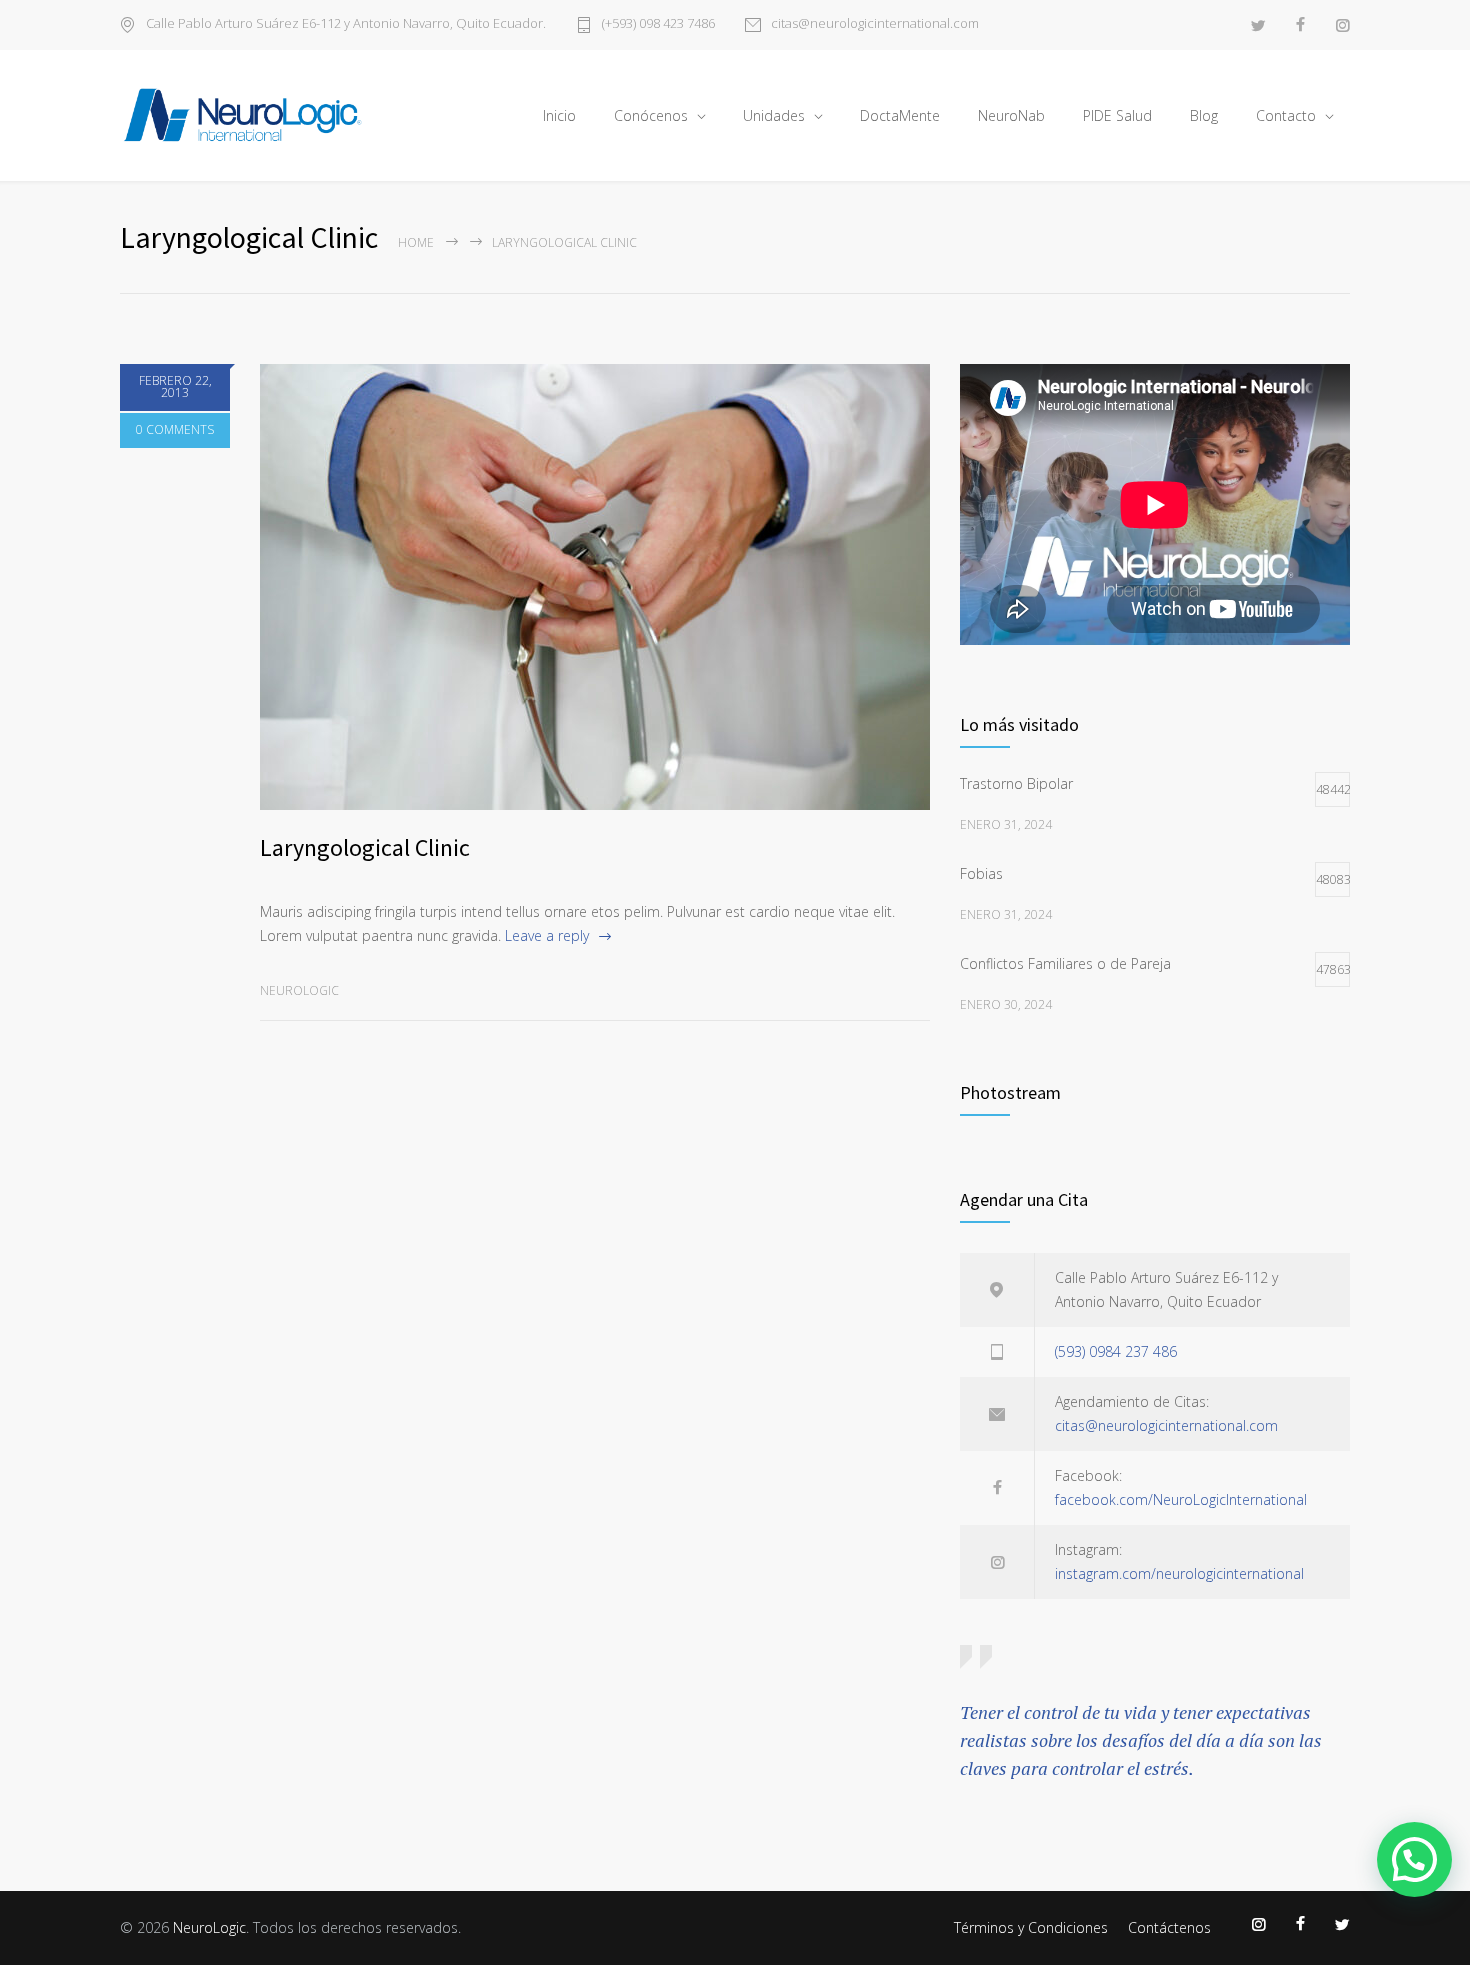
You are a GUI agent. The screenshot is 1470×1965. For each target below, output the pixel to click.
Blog (1204, 115)
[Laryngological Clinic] (595, 587)
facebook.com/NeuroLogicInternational (1181, 1499)
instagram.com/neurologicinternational (1179, 1573)
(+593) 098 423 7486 (658, 24)
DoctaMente (900, 115)
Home (416, 242)
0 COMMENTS (175, 429)
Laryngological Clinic (365, 847)
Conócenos (651, 115)
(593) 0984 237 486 (1116, 1351)
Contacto (1286, 115)
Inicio (559, 115)
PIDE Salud (1117, 115)
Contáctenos (1169, 1927)
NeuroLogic (209, 1927)
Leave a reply (547, 935)
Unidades (774, 115)
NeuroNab (1011, 115)
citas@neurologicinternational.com (875, 24)
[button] (1414, 1859)
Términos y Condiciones (1031, 1927)
